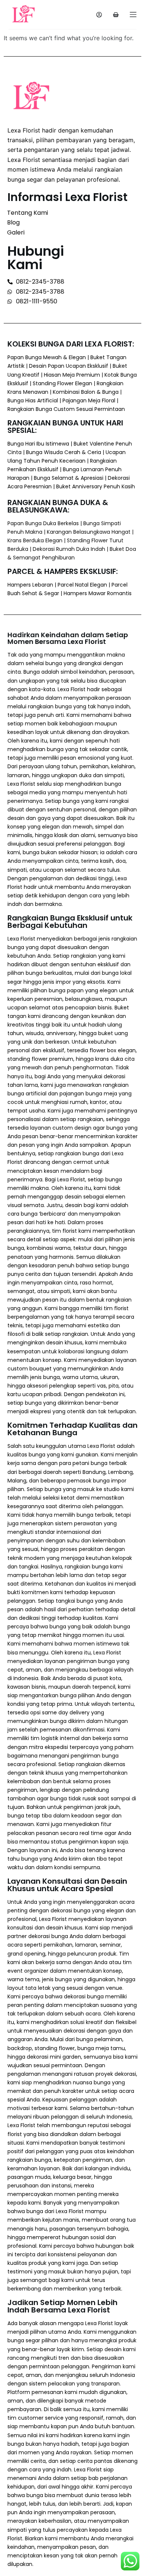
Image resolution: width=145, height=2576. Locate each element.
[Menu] (133, 15)
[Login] (99, 15)
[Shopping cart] (116, 15)
